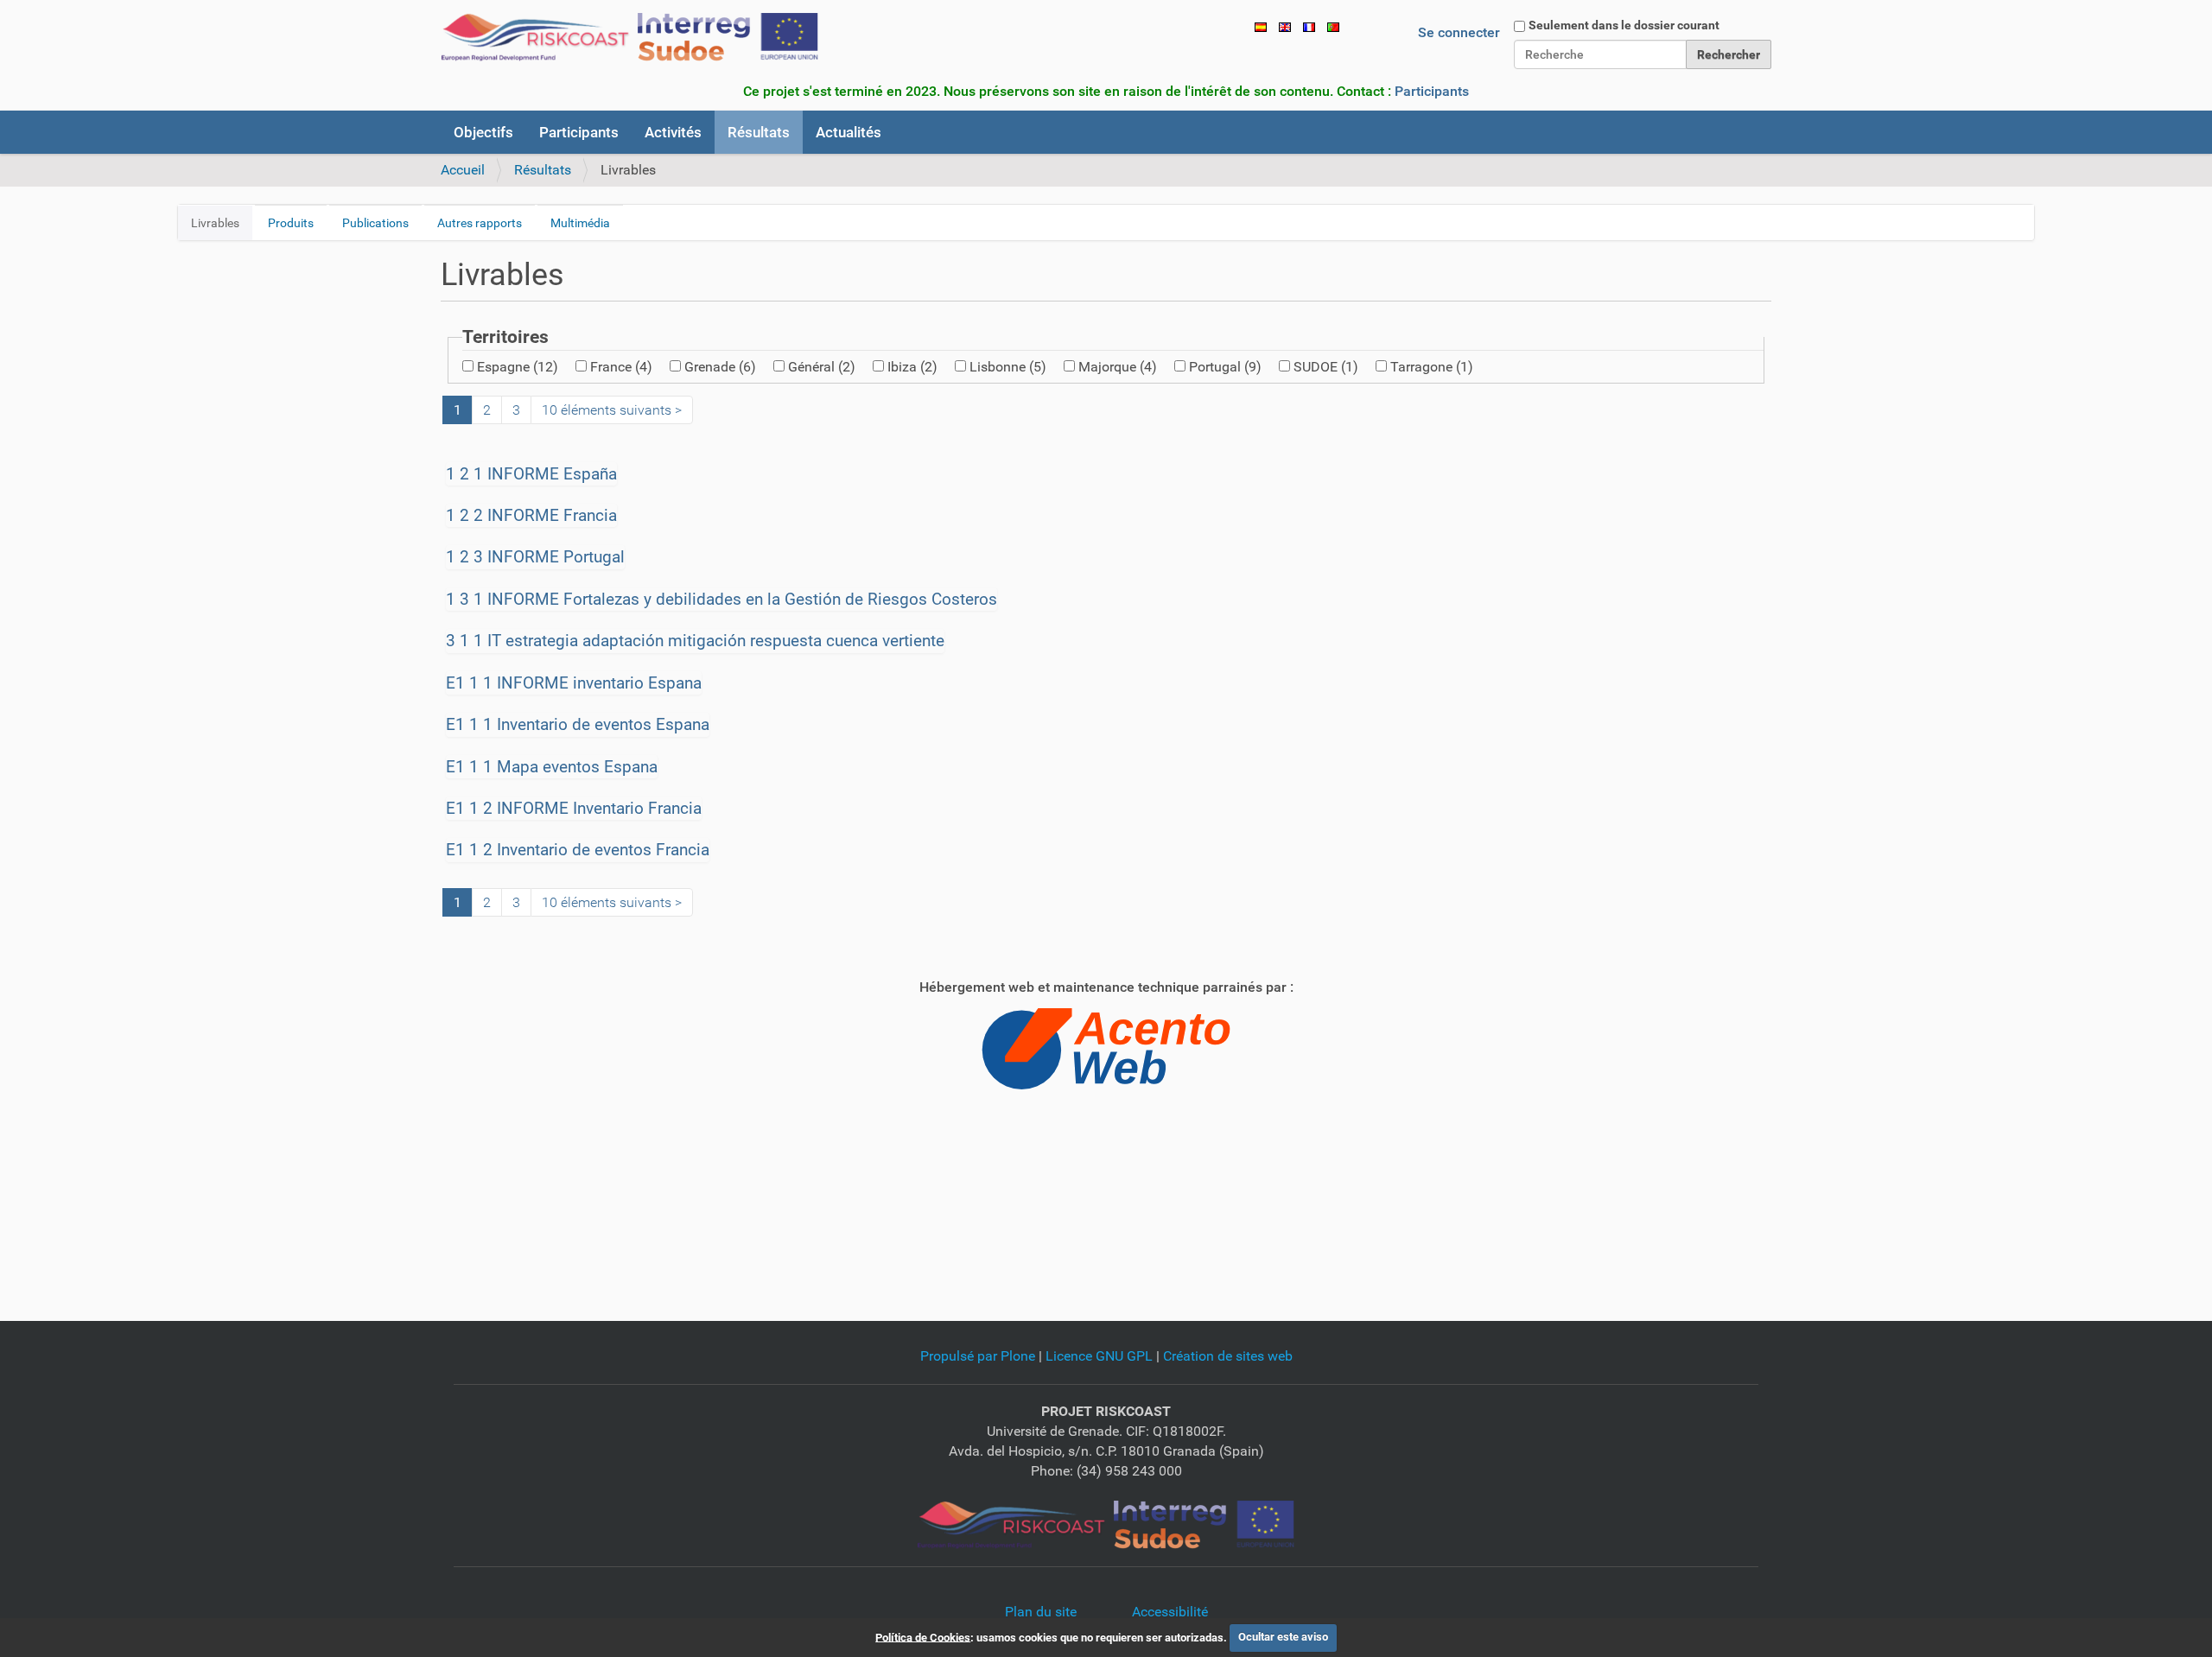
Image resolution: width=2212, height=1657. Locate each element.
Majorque (1118, 367)
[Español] (1261, 26)
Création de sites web (1228, 1356)
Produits (291, 223)
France (621, 367)
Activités (673, 132)
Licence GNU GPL (1099, 1356)
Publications (375, 223)
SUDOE (1326, 367)
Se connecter (1459, 32)
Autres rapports (480, 223)
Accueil (463, 170)
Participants (1432, 91)
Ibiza (912, 367)
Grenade (720, 367)
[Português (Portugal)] (1333, 26)
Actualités (849, 132)
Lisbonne (1008, 367)
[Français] (630, 37)
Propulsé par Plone (978, 1356)
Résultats (759, 132)
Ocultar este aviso (1283, 1637)
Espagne (518, 367)
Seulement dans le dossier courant (1624, 25)
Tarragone (1432, 367)
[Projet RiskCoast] (1106, 1524)
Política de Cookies (923, 1637)
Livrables (215, 223)
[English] (1285, 26)
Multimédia (580, 223)
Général (822, 367)
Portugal (1225, 367)
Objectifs (483, 132)
